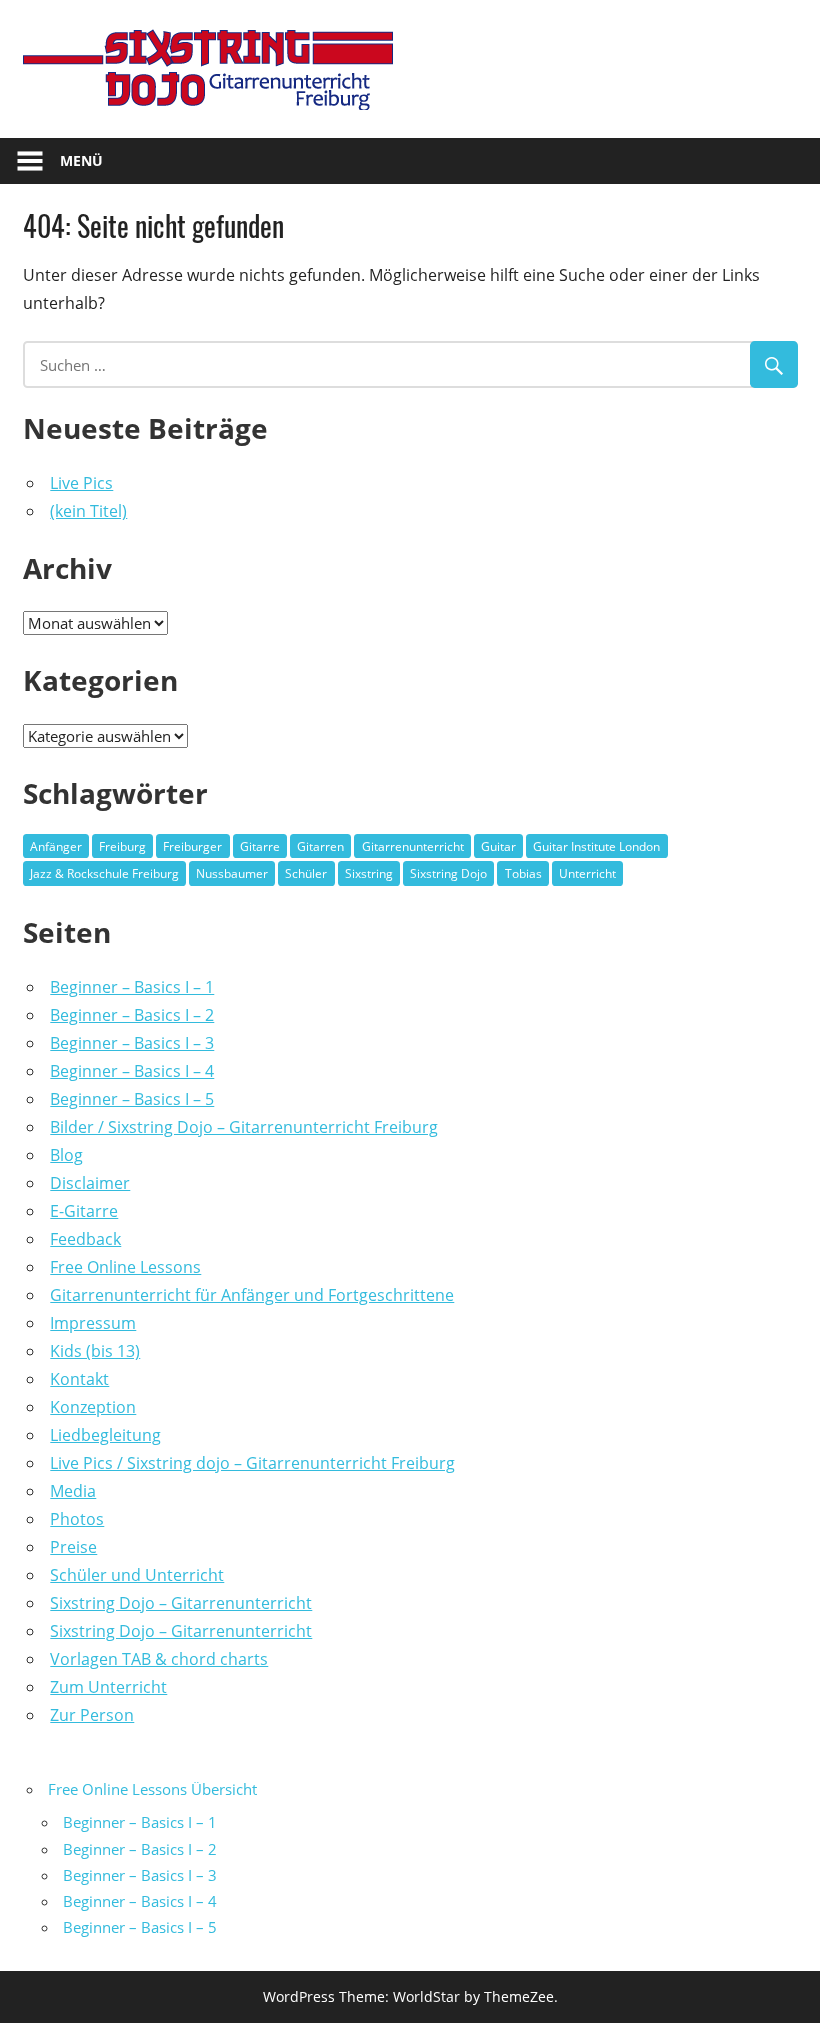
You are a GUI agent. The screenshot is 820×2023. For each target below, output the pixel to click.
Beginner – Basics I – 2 (132, 1015)
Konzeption (93, 1407)
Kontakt (79, 1379)
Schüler (306, 873)
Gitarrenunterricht (413, 846)
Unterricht (587, 873)
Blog (66, 1155)
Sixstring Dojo (448, 873)
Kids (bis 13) (95, 1351)
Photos (77, 1519)
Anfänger (56, 846)
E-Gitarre (84, 1211)
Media (73, 1491)
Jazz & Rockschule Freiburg (104, 873)
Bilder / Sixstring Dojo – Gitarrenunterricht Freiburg (244, 1127)
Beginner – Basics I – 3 (132, 1043)
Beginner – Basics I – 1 (132, 987)
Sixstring (369, 873)
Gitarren (320, 846)
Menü (81, 160)
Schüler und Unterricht (137, 1575)
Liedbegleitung (105, 1435)
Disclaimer (90, 1183)
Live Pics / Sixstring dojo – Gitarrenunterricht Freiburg (252, 1463)
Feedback (85, 1239)
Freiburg (122, 846)
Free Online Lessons (125, 1267)
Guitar (498, 846)
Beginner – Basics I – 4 (132, 1071)
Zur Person (92, 1715)
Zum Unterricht (108, 1687)
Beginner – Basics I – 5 (132, 1099)
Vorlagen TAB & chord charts (159, 1659)
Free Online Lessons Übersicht (152, 1789)
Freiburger (192, 846)
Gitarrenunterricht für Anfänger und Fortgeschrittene (252, 1295)
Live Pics (81, 483)
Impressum (93, 1323)
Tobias (523, 873)
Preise (73, 1547)
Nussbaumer (232, 873)
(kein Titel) (88, 511)
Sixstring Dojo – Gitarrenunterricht (181, 1603)
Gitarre (260, 846)
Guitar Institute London (596, 846)
